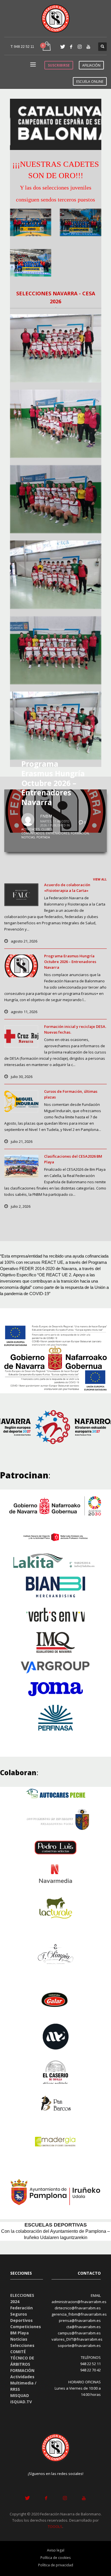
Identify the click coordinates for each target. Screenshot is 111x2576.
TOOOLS (55, 2526)
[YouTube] (88, 47)
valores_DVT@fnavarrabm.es (77, 2339)
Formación (80, 833)
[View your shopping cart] (46, 47)
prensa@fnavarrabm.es (80, 2320)
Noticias (28, 837)
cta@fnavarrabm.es (84, 2327)
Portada (43, 837)
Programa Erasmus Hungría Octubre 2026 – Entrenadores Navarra (53, 783)
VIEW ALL (100, 879)
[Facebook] (71, 47)
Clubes (47, 829)
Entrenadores (57, 833)
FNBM (46, 816)
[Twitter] (63, 47)
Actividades (30, 829)
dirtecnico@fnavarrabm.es (78, 2308)
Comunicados (33, 833)
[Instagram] (80, 47)
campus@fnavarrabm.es (79, 2333)
